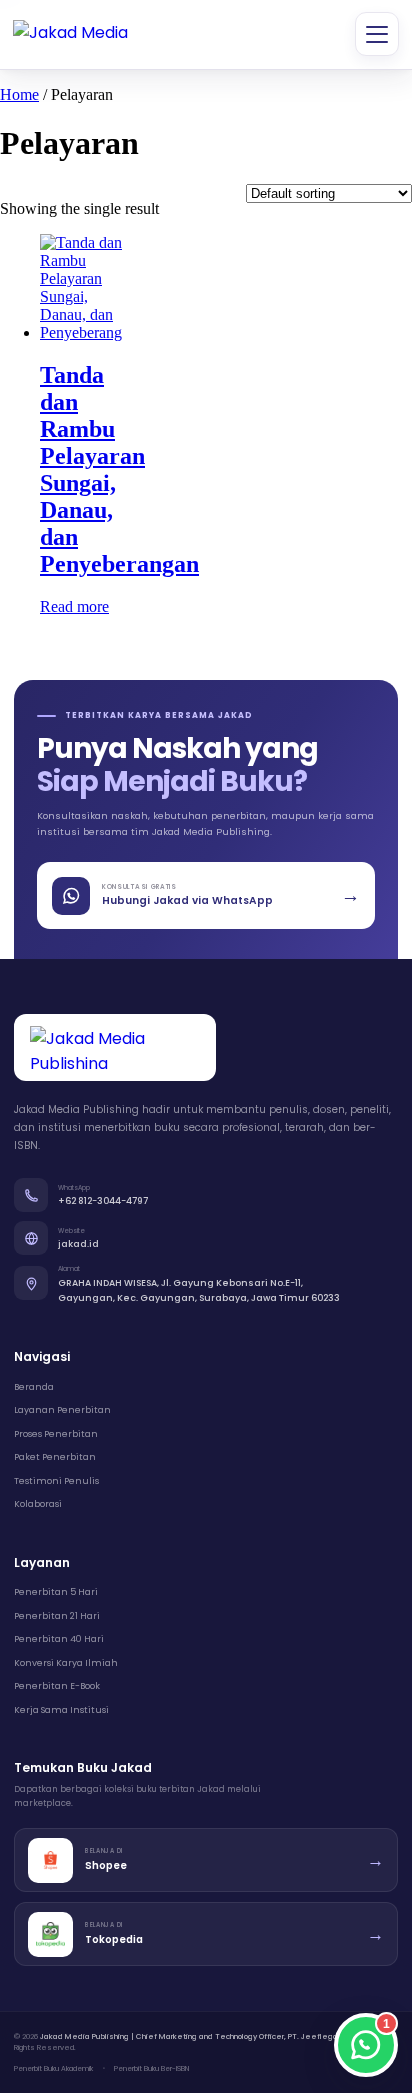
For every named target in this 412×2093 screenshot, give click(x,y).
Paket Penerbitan (55, 1457)
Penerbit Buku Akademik (53, 2068)
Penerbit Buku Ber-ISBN (151, 2068)
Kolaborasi (38, 1504)
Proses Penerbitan (56, 1434)
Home (19, 94)
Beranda (34, 1387)
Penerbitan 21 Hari (57, 1616)
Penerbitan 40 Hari (59, 1639)
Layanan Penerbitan (62, 1410)
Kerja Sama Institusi (61, 1710)
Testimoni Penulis (56, 1481)
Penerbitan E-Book (57, 1686)
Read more (74, 606)
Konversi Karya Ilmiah (66, 1663)
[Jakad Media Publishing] (73, 34)
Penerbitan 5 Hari (56, 1592)
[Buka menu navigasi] (377, 34)
